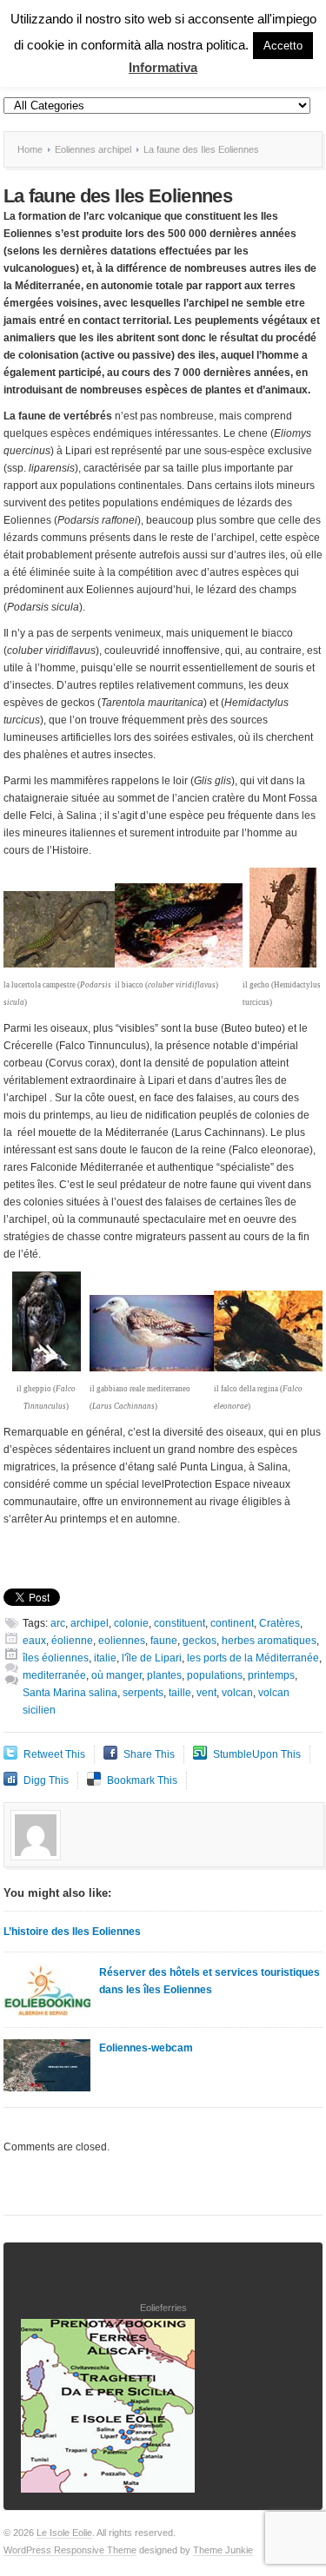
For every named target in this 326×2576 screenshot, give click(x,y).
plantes (164, 1675)
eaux (34, 1641)
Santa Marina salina (70, 1693)
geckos (200, 1641)
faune (164, 1641)
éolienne (72, 1641)
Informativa (163, 67)
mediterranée (54, 1675)
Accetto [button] (283, 46)
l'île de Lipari (152, 1658)
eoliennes (122, 1641)
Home (30, 149)
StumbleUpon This (257, 1754)
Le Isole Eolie (64, 2533)
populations (215, 1675)
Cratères (279, 1623)
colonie (131, 1623)
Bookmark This (142, 1780)
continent (232, 1623)
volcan (237, 1693)
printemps (271, 1675)
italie (105, 1658)
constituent (180, 1623)
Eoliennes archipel (93, 149)
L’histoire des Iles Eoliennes (72, 1932)
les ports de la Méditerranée (253, 1658)
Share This (149, 1754)
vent (206, 1693)
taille (180, 1693)
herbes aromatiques (269, 1641)
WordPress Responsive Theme (70, 2550)
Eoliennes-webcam (146, 2048)
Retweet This (54, 1754)
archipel (90, 1623)
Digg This (46, 1780)
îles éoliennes (56, 1658)
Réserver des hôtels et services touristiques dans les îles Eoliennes (210, 1981)
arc (58, 1623)
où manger (116, 1675)
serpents (143, 1693)
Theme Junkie (223, 2550)
